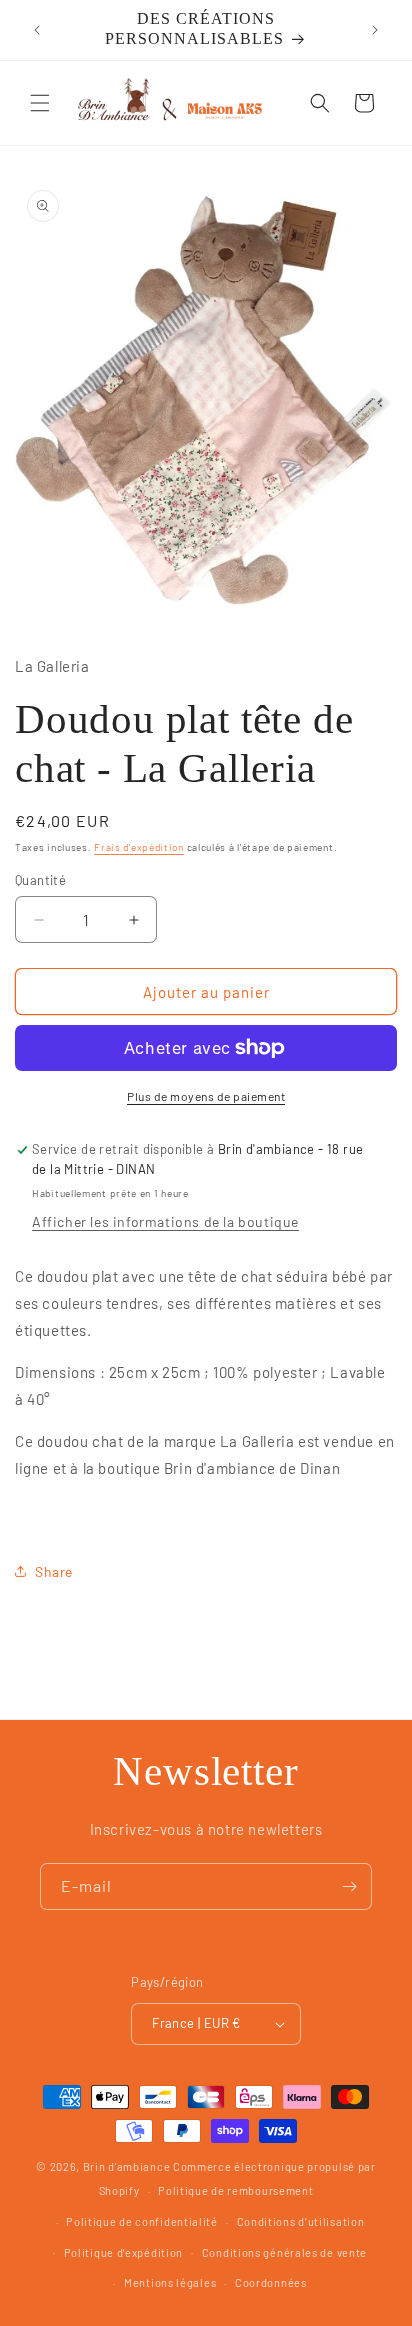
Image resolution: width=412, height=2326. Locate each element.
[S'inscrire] (349, 1886)
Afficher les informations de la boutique (165, 1221)
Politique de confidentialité (142, 2221)
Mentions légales (170, 2282)
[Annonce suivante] (375, 30)
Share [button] (54, 1571)
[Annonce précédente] (37, 30)
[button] (40, 103)
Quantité (40, 880)
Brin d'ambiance (127, 2166)
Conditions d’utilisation (301, 2221)
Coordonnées (271, 2282)
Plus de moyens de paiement (206, 1096)
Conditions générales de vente (284, 2252)
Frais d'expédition (139, 847)
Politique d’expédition (123, 2252)
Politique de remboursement (235, 2190)
